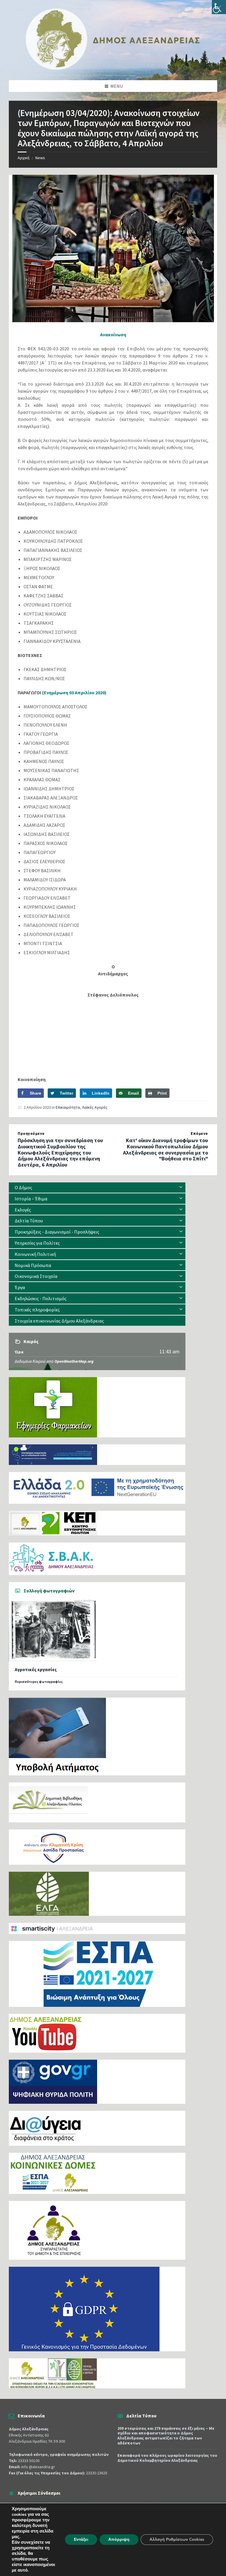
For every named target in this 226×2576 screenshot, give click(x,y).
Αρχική (24, 158)
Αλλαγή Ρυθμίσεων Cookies (177, 2539)
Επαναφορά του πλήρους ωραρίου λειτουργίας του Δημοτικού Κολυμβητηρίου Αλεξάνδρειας (167, 2458)
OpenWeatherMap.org (74, 1361)
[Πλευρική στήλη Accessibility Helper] (219, 7)
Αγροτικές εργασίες (36, 1670)
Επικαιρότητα (68, 1107)
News (40, 158)
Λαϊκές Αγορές (95, 1107)
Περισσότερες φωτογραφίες (39, 1682)
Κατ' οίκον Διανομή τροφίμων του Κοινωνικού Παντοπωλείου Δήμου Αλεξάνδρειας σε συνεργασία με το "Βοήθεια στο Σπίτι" (166, 1149)
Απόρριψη (119, 2539)
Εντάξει (81, 2539)
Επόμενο (199, 1134)
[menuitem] (97, 1188)
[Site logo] (113, 68)
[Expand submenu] (181, 1187)
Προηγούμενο (31, 1134)
